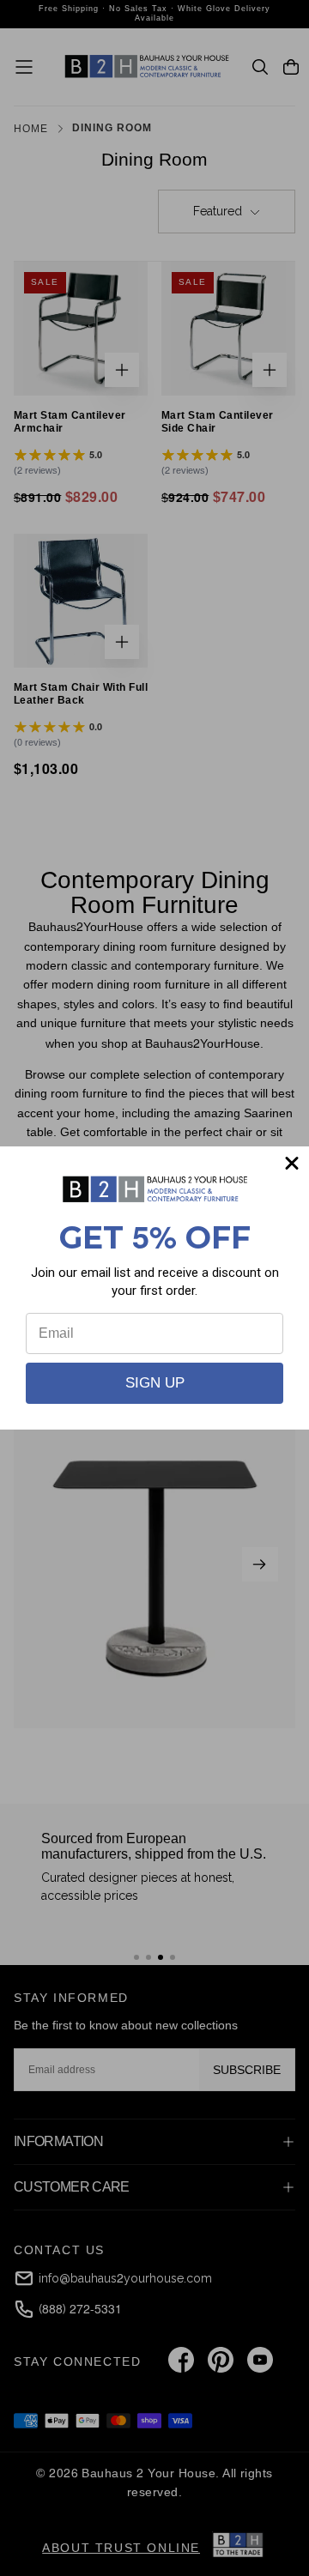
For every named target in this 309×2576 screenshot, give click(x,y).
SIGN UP (155, 1383)
